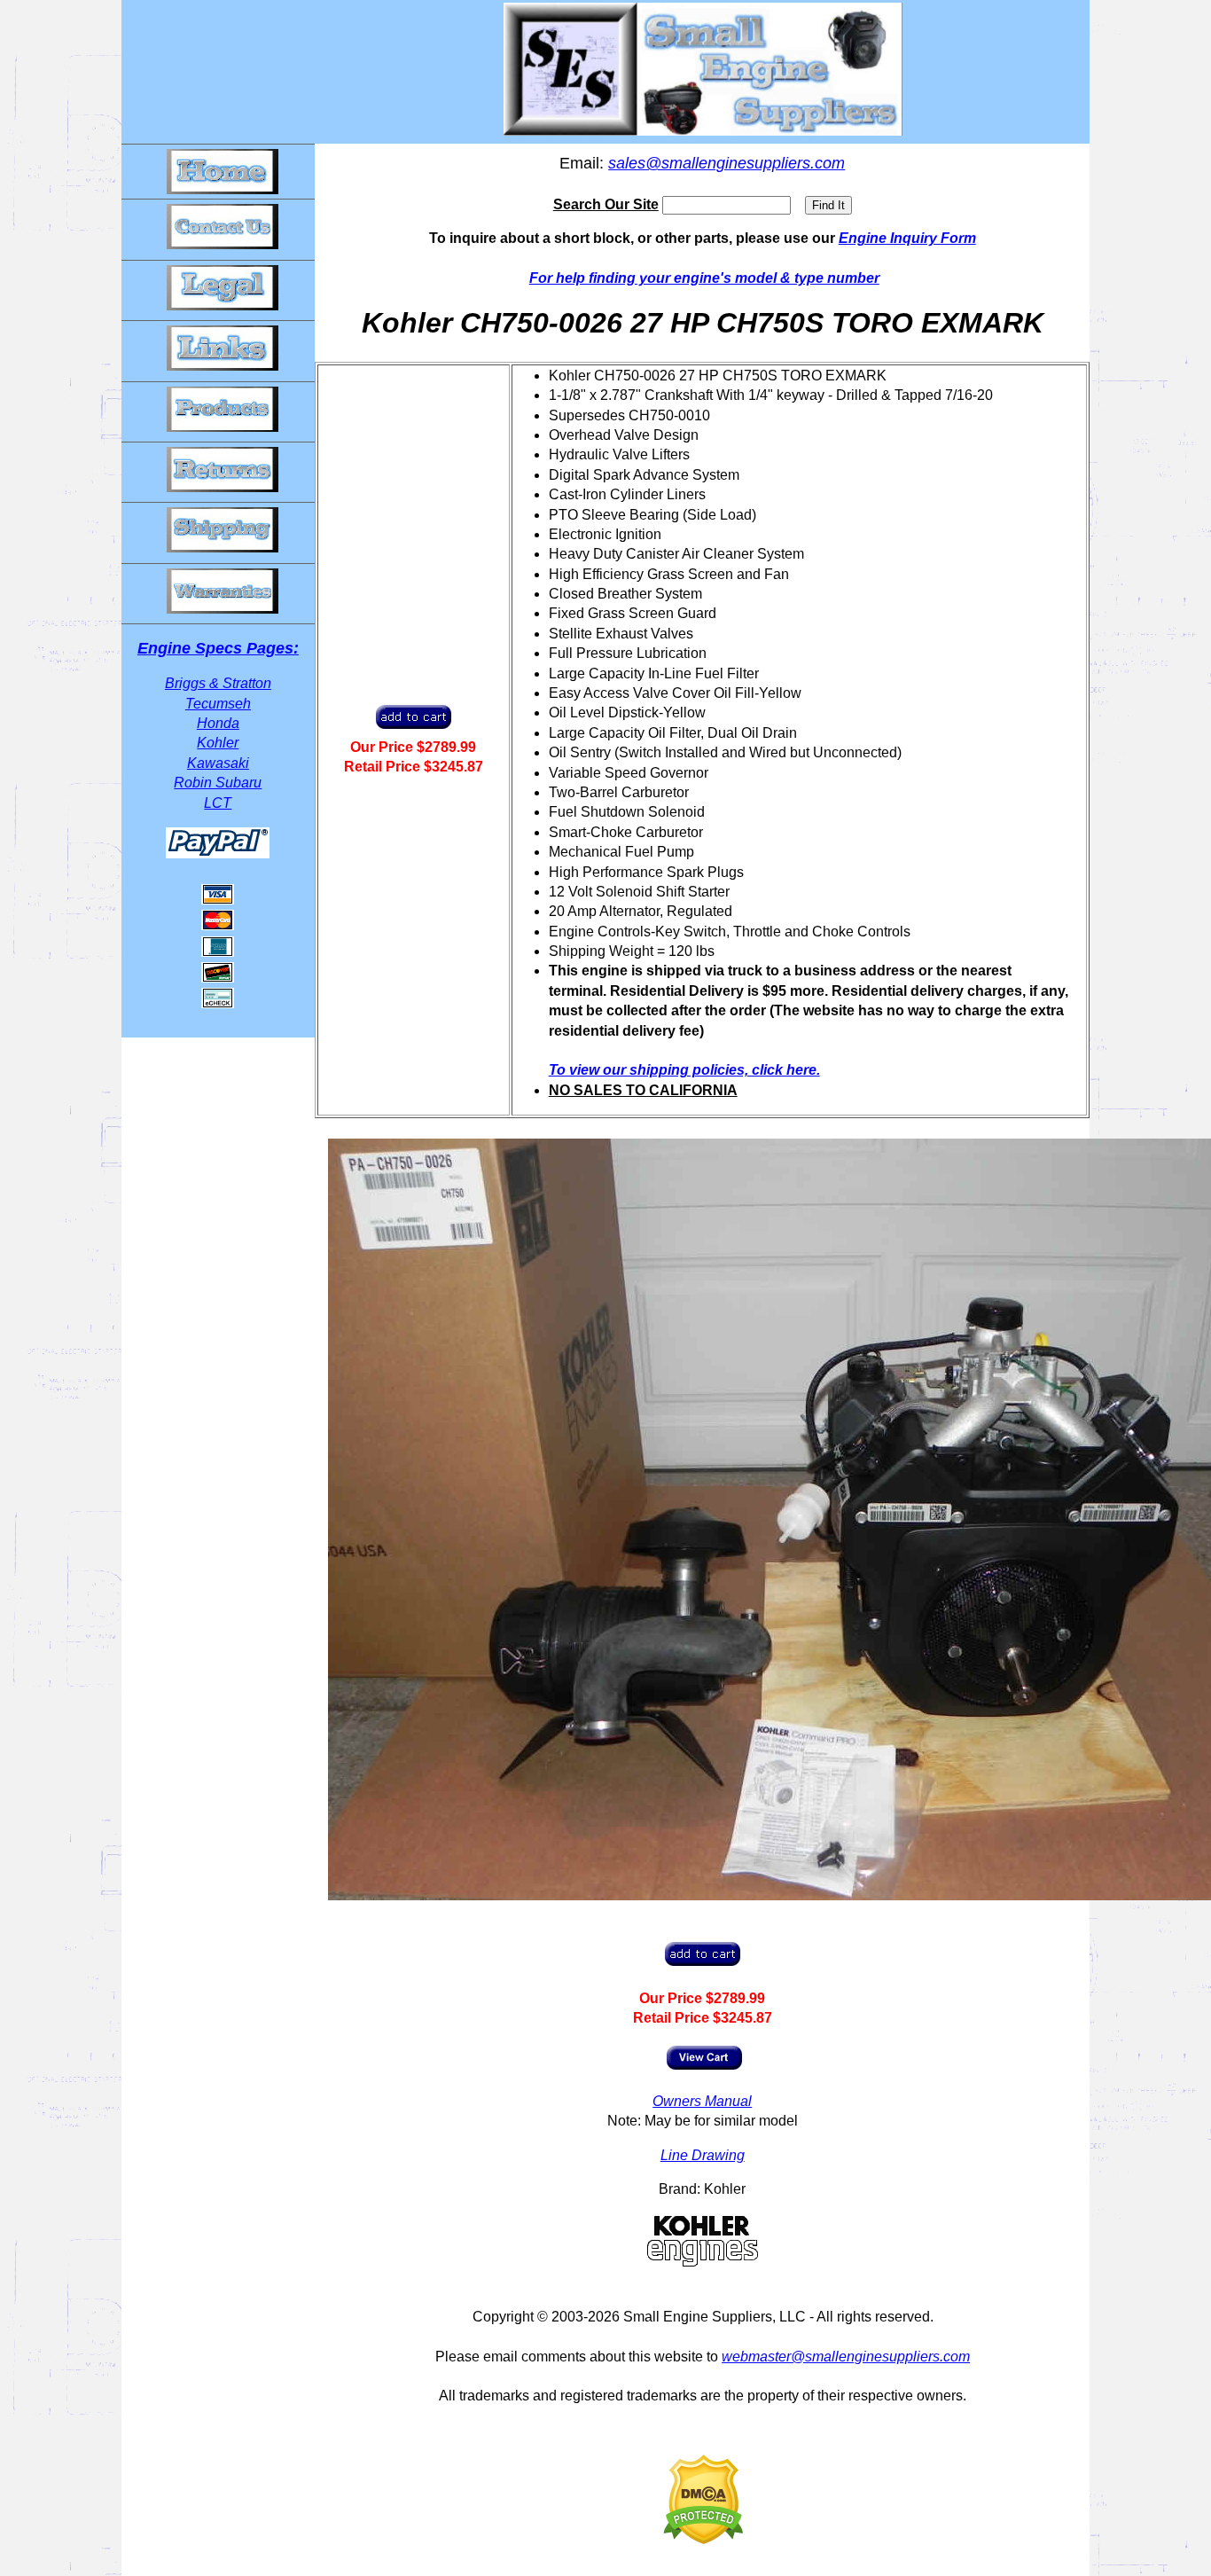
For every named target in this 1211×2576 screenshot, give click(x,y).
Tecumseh (218, 704)
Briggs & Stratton (218, 683)
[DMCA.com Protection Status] (703, 2539)
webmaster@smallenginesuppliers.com (846, 2357)
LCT (218, 803)
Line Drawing (703, 2155)
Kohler (218, 743)
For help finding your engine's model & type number (704, 278)
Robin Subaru (218, 783)
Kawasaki (218, 763)
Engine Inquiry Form (907, 238)
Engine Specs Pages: (218, 648)
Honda (218, 723)
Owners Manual (702, 2101)
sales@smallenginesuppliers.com (727, 163)
